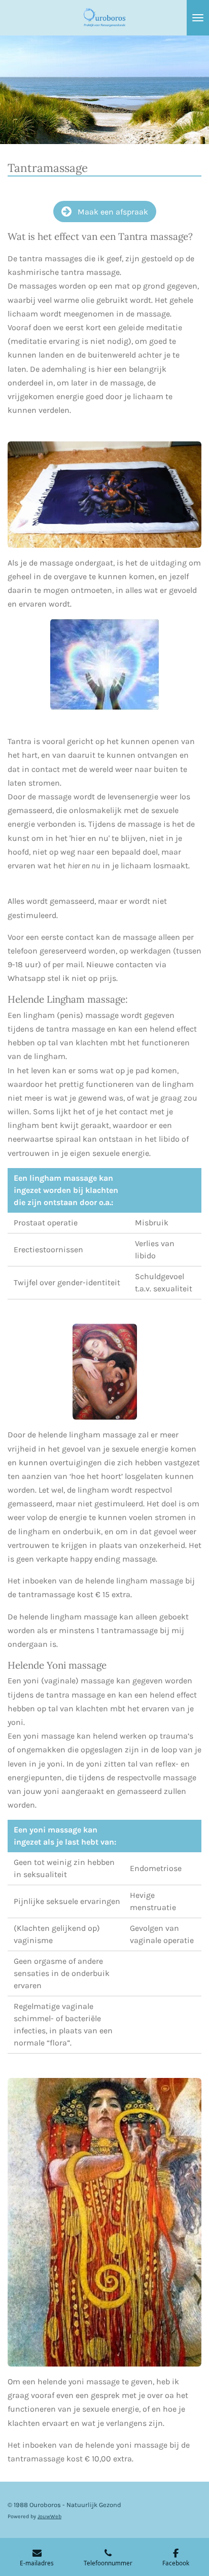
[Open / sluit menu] (198, 18)
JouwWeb (49, 2516)
